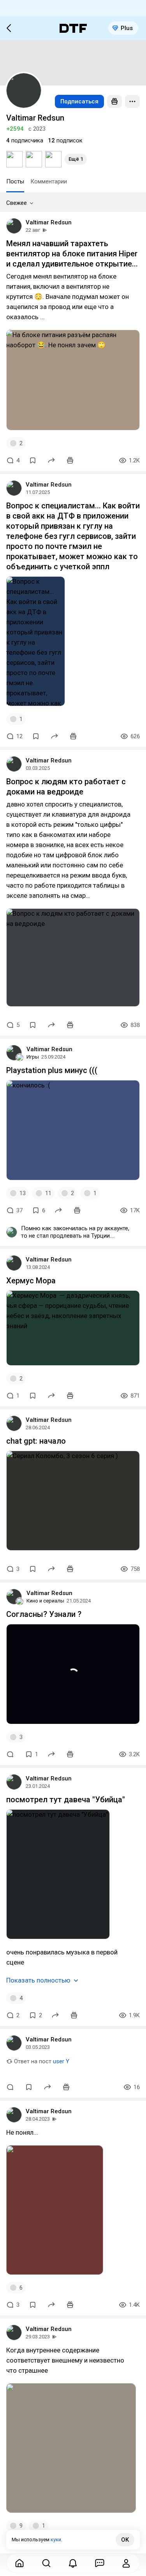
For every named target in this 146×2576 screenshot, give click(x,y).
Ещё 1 (76, 159)
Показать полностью (38, 1980)
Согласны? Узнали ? (44, 1614)
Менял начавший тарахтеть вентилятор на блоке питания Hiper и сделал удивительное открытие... (72, 254)
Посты (15, 181)
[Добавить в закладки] (33, 460)
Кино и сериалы (45, 1601)
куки (56, 2540)
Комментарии (49, 181)
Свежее (17, 203)
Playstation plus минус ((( (52, 1070)
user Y (61, 2061)
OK (125, 2540)
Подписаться (79, 101)
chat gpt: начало (36, 1441)
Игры (33, 1057)
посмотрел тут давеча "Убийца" (66, 1800)
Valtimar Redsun (49, 222)
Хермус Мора (31, 1281)
